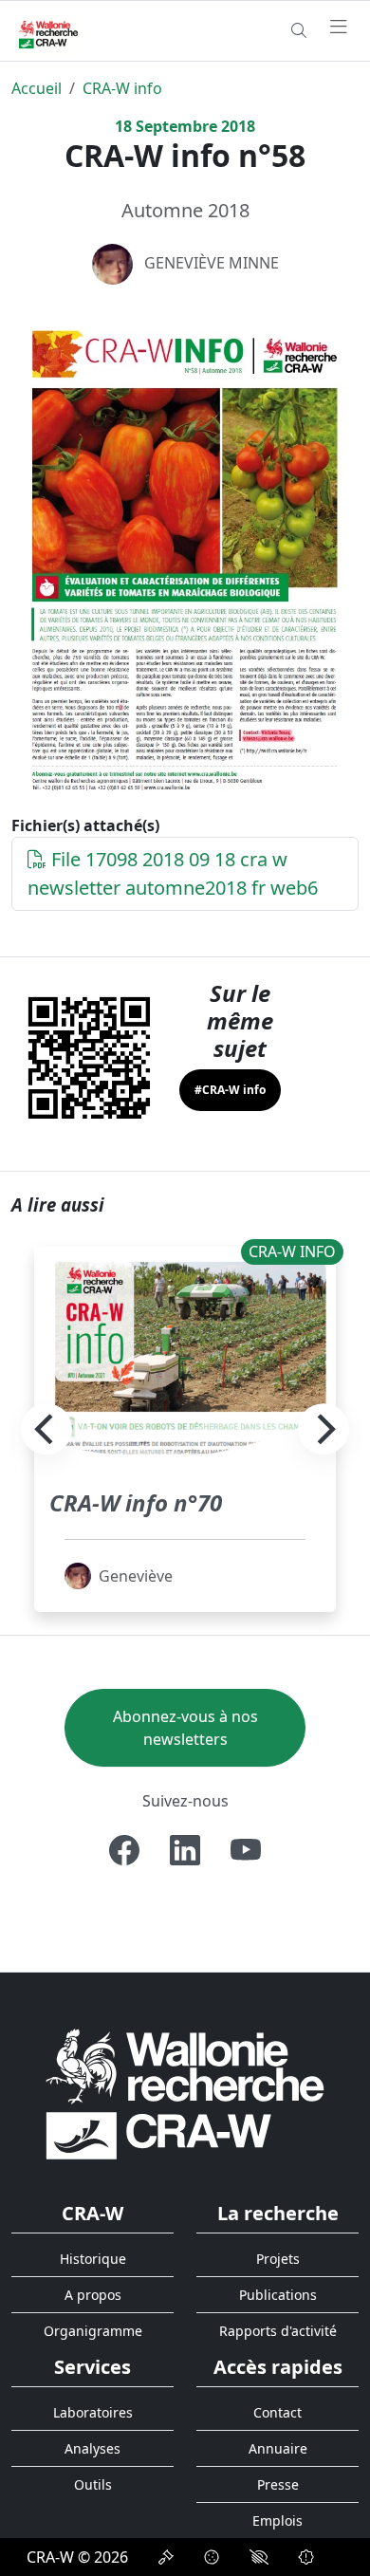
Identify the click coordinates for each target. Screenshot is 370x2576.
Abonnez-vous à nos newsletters (185, 1728)
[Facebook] (124, 1850)
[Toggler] (339, 28)
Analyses (92, 2448)
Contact (277, 2412)
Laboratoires (93, 2412)
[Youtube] (246, 1850)
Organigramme (93, 2331)
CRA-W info (122, 88)
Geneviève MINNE (212, 263)
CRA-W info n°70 (136, 1502)
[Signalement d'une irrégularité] (306, 2557)
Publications (278, 2295)
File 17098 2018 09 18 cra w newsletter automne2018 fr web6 (173, 873)
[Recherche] (299, 30)
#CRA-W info (230, 1090)
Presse (278, 2484)
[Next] (324, 1430)
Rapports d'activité (278, 2331)
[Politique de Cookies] (212, 2557)
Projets (278, 2259)
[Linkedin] (185, 1850)
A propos (93, 2295)
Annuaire (278, 2448)
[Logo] (185, 2094)
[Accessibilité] (259, 2557)
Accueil (37, 88)
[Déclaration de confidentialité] (166, 2557)
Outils (93, 2484)
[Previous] (46, 1430)
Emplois (277, 2520)
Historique (93, 2259)
